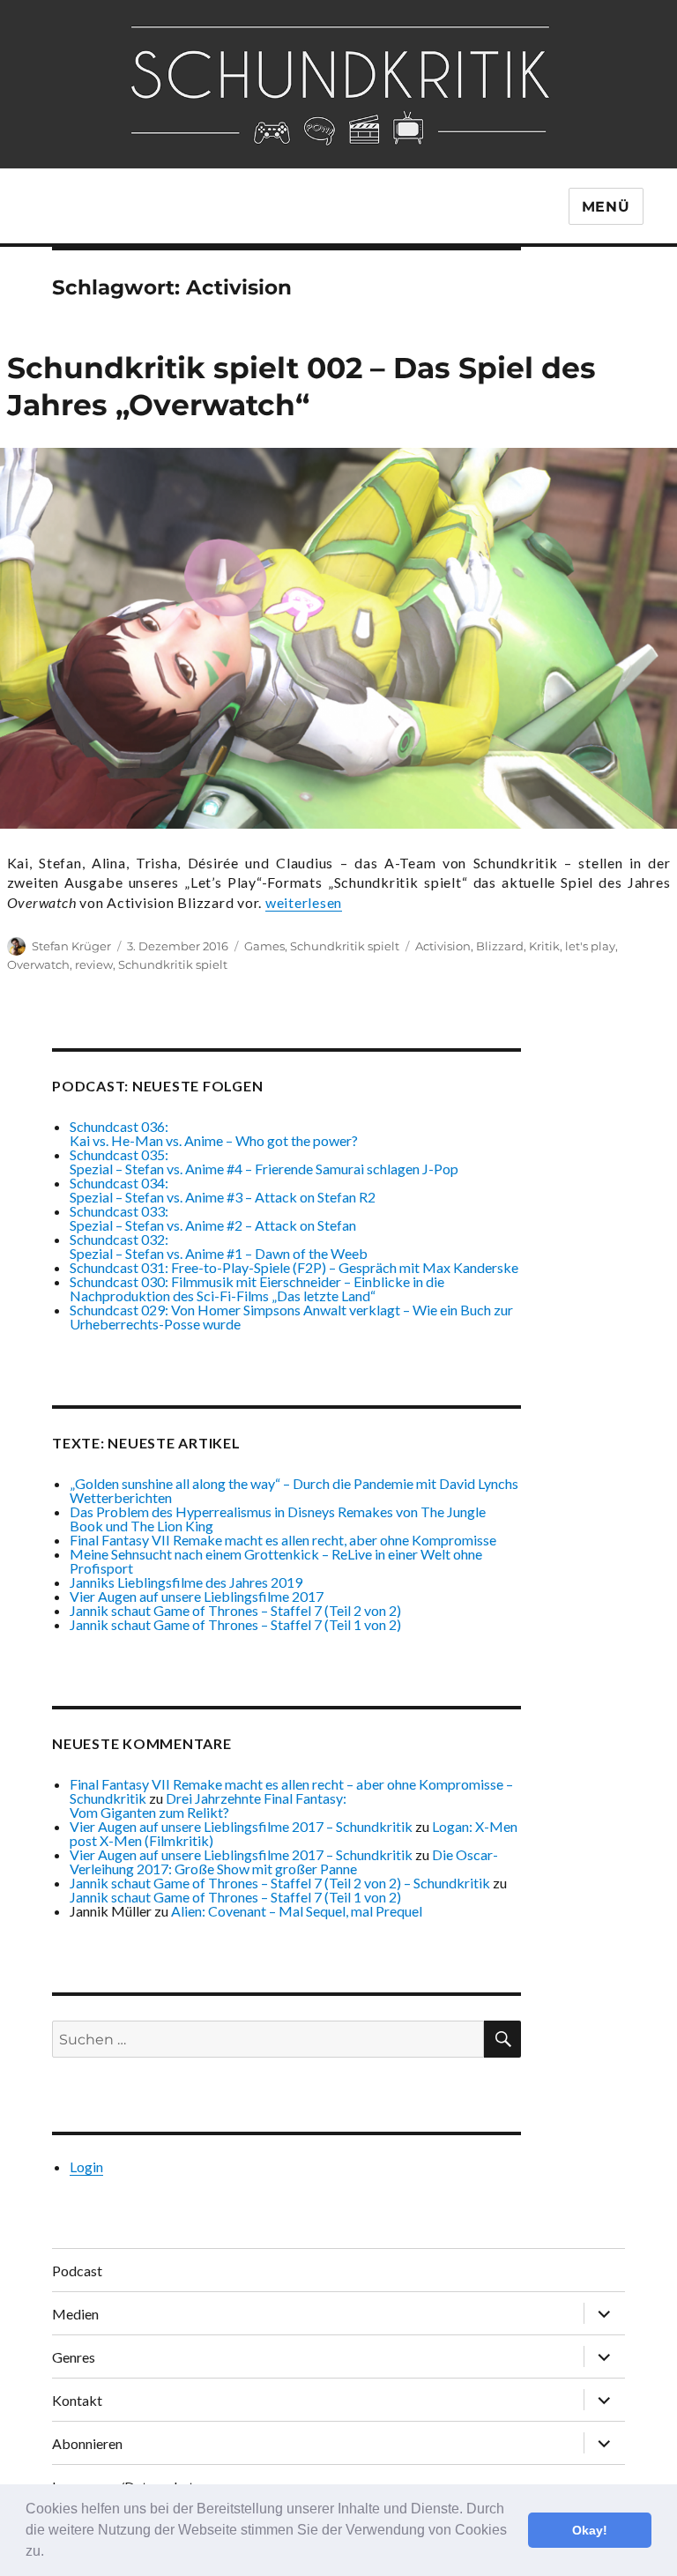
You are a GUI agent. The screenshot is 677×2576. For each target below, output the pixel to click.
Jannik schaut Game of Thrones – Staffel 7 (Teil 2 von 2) (235, 1610)
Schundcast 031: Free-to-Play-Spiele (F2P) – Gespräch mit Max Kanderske (294, 1267)
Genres (74, 2357)
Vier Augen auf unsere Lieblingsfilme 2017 (197, 1596)
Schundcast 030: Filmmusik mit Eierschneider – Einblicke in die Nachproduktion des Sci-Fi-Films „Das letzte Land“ (257, 1288)
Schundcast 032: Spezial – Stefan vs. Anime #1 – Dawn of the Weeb (219, 1246)
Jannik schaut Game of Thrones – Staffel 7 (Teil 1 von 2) (235, 1624)
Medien (75, 2314)
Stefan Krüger (71, 946)
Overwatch (38, 964)
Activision (443, 946)
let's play (590, 946)
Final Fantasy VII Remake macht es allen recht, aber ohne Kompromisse (283, 1540)
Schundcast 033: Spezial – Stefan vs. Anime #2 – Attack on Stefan (213, 1218)
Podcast (77, 2271)
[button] (50, 2553)
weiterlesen (304, 902)
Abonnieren (87, 2443)
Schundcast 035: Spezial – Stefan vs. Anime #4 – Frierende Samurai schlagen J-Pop (264, 1161)
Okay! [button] (590, 2530)
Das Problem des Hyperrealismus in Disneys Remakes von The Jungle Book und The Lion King (278, 1519)
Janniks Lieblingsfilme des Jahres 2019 (186, 1582)
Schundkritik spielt (345, 946)
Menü (606, 207)
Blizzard (500, 946)
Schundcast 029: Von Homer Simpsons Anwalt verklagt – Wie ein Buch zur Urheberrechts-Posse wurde (291, 1317)
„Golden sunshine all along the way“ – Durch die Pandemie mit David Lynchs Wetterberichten (294, 1490)
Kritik (544, 946)
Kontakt (77, 2400)
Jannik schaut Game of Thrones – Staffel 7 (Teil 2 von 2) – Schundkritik (280, 1883)
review (94, 964)
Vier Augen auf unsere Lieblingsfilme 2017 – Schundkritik (241, 1826)
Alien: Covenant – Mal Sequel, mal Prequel (297, 1911)
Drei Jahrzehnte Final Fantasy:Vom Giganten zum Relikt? (208, 1805)
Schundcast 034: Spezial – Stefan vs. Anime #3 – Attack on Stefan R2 (223, 1190)
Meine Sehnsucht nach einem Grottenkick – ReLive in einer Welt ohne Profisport (276, 1561)
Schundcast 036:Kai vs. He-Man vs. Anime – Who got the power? (214, 1133)
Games (264, 946)
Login (86, 2167)
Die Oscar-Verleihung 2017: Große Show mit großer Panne (284, 1861)
